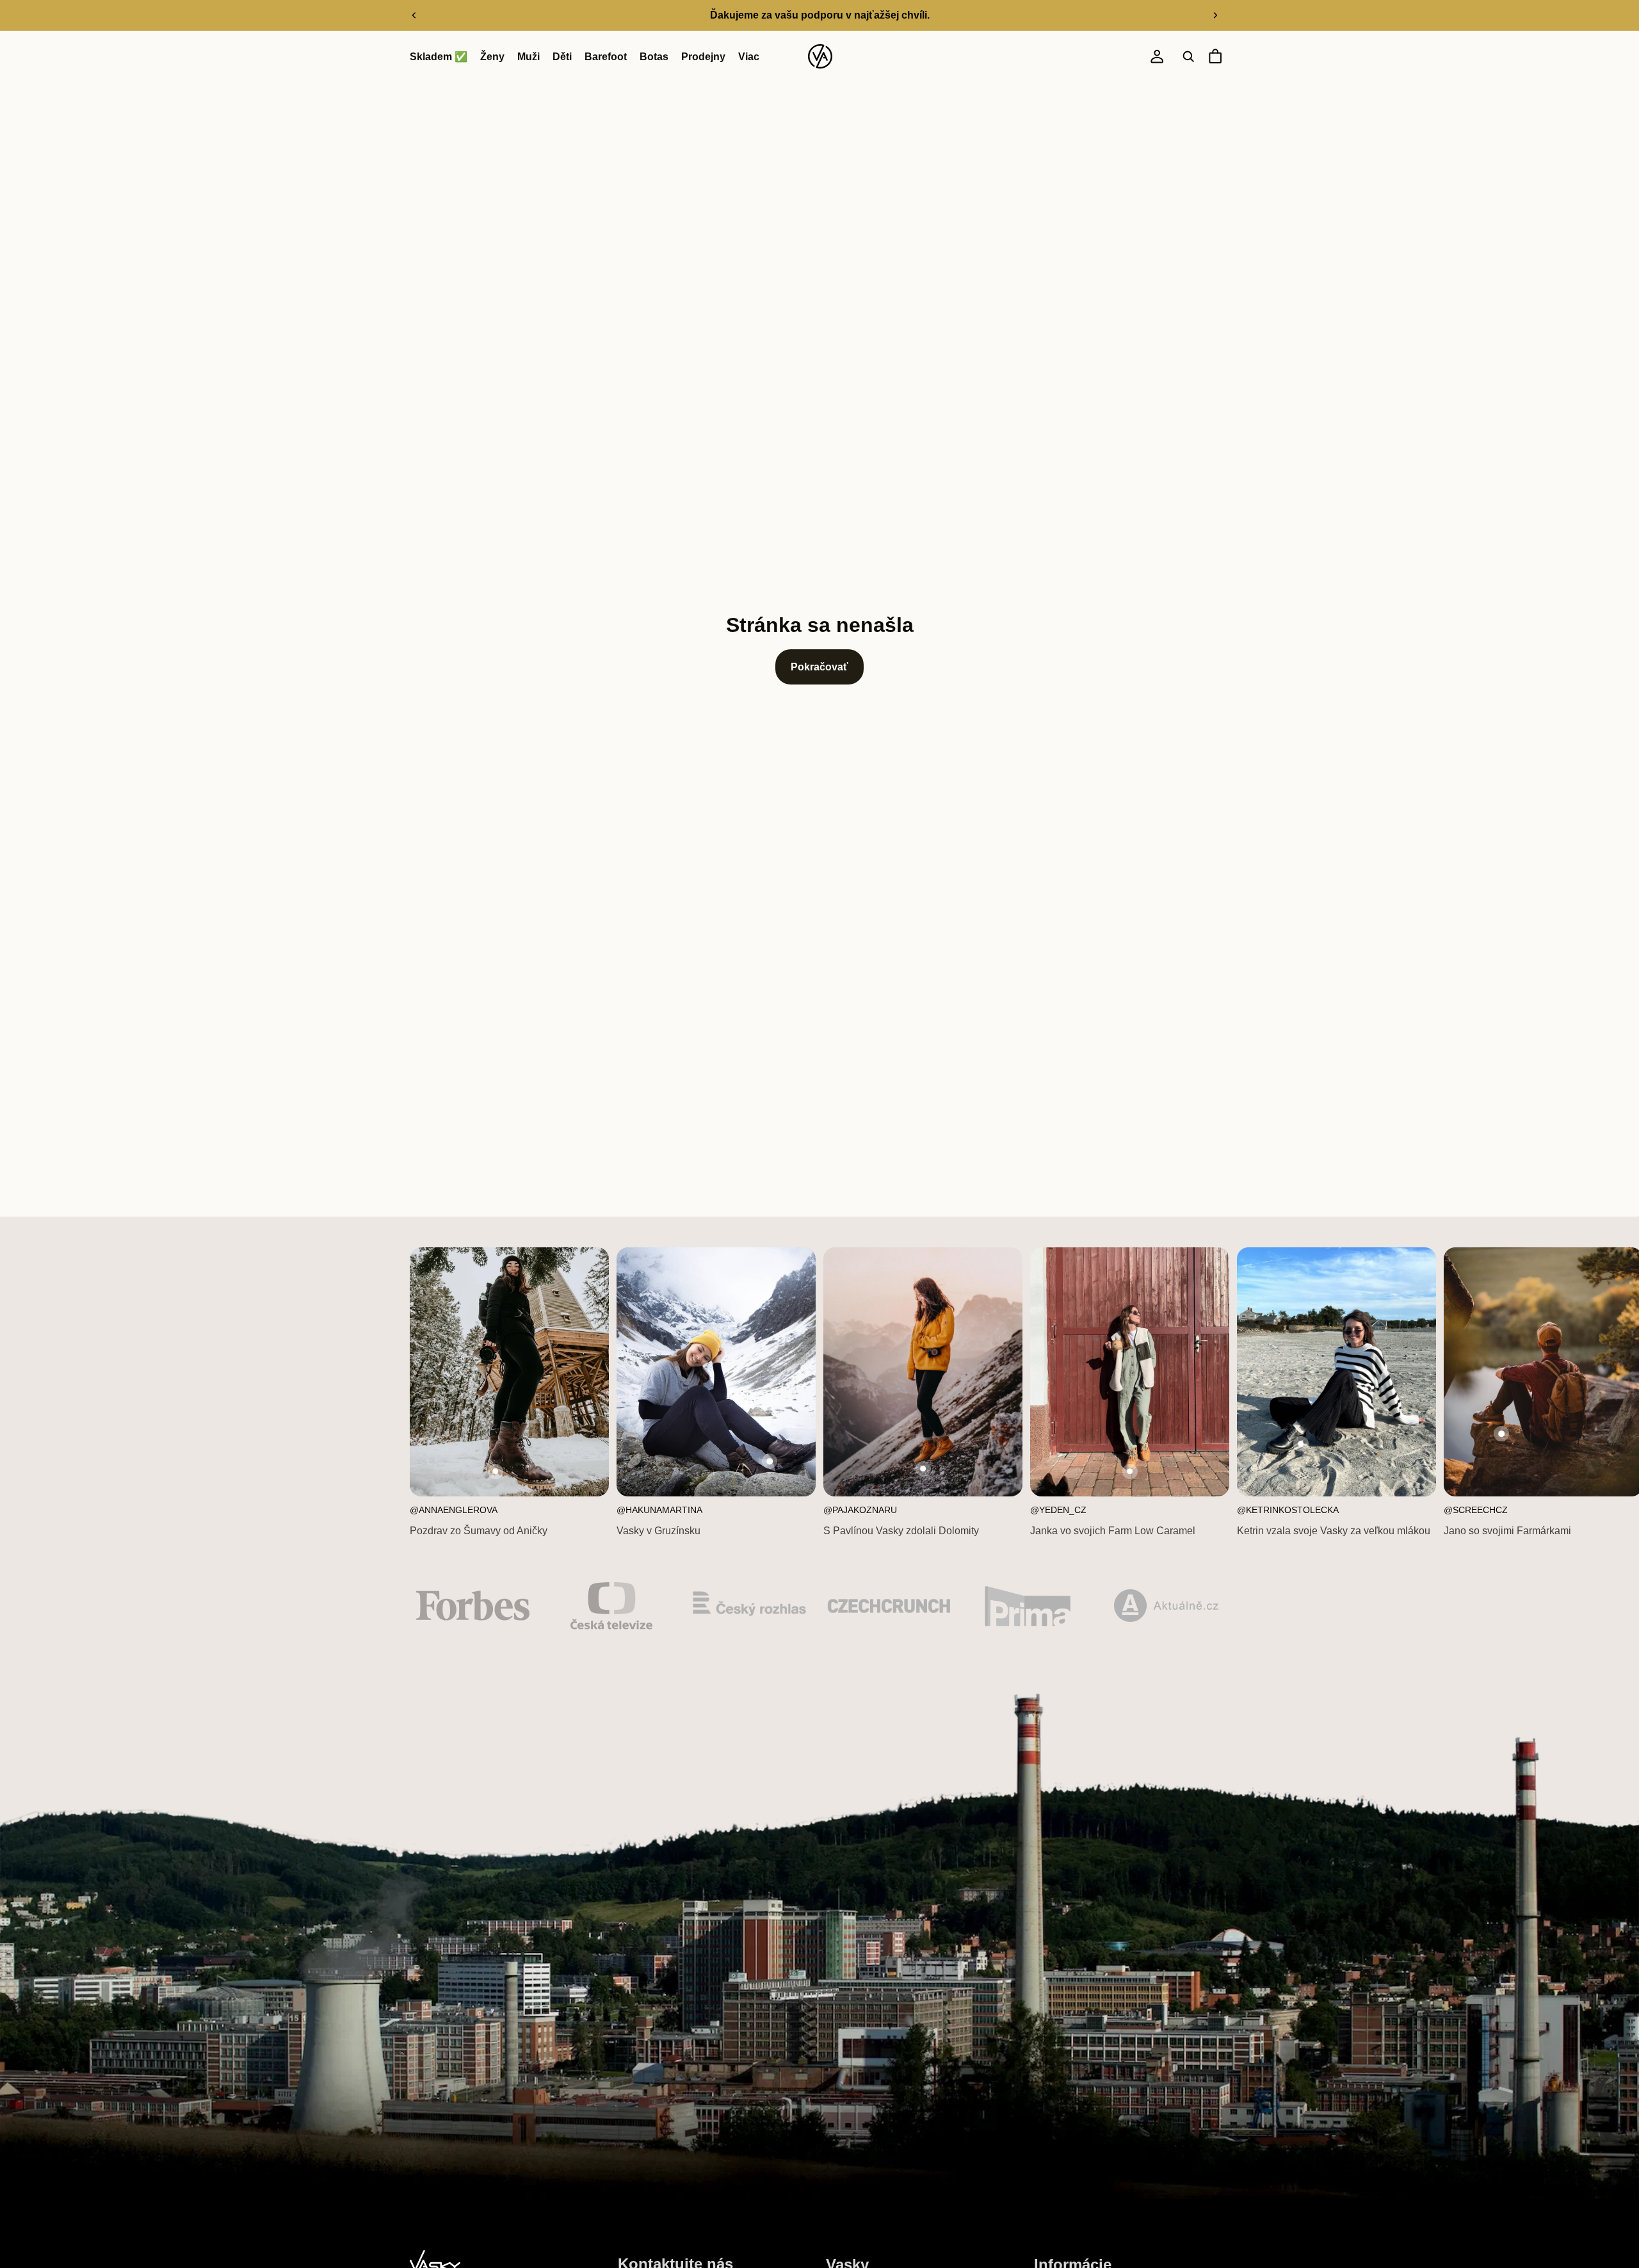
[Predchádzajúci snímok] (414, 15)
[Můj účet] (1157, 57)
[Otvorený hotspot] (496, 1471)
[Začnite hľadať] (1188, 57)
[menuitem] (749, 57)
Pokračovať (819, 667)
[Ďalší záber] (1215, 15)
